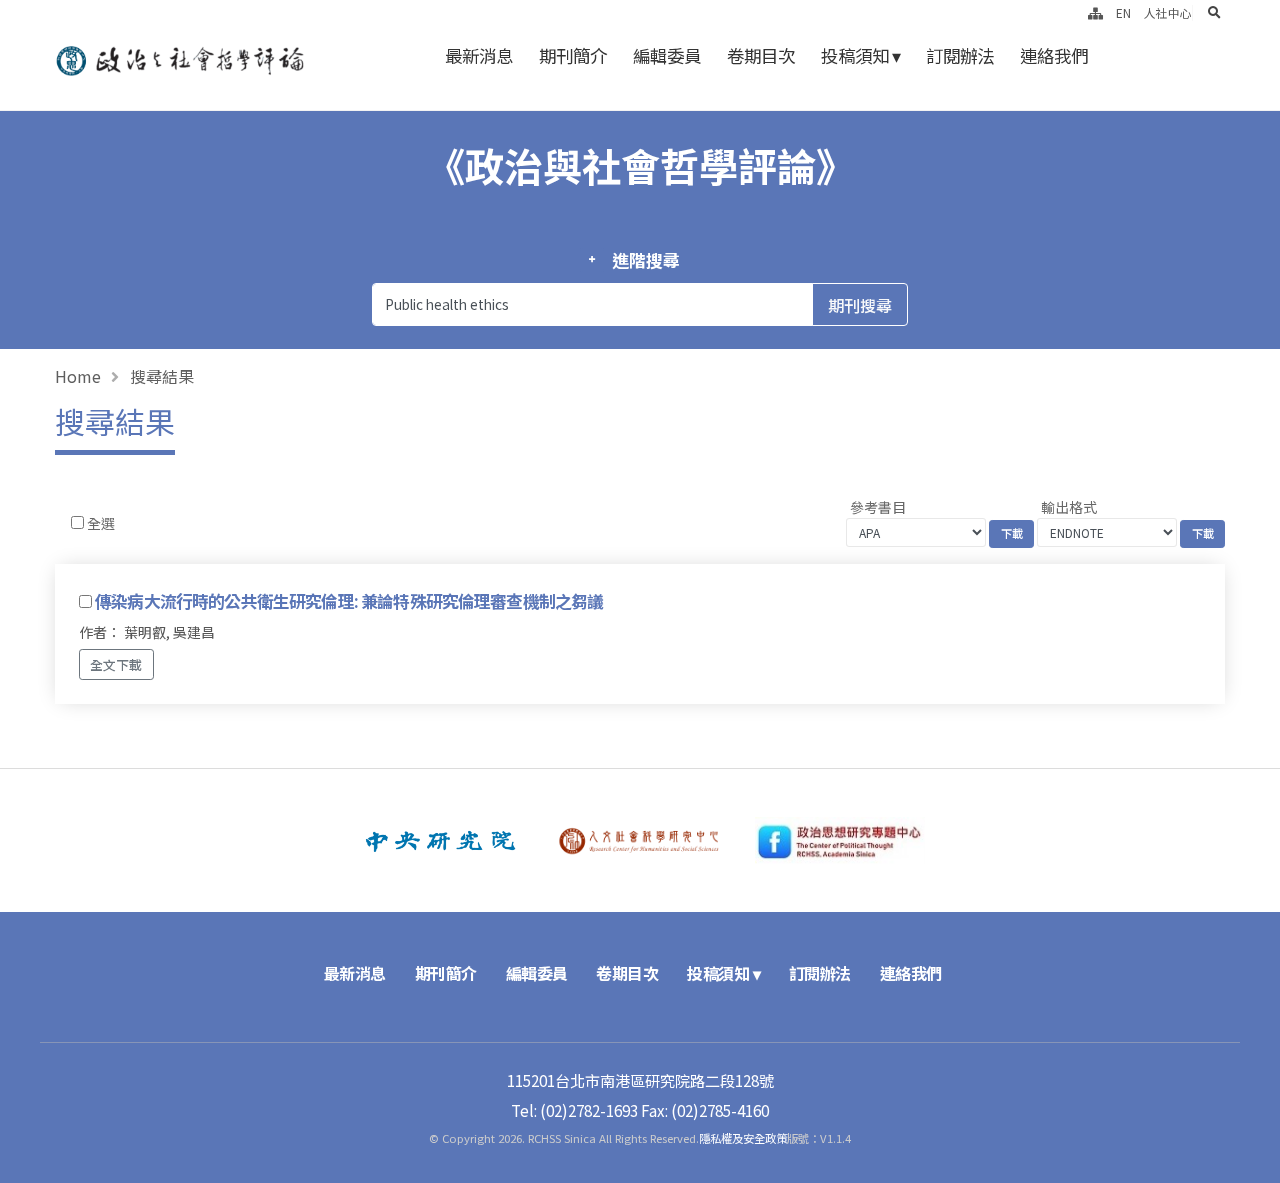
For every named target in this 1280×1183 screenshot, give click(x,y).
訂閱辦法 (960, 55)
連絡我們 (1054, 55)
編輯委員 (667, 55)
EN (1123, 12)
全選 (101, 523)
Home (78, 376)
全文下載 (116, 664)
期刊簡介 (573, 55)
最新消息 (479, 55)
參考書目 (878, 507)
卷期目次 (761, 55)
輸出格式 (1069, 507)
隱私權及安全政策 (743, 1138)
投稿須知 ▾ (860, 55)
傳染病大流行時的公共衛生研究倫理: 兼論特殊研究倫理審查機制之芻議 (349, 601)
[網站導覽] (1095, 12)
